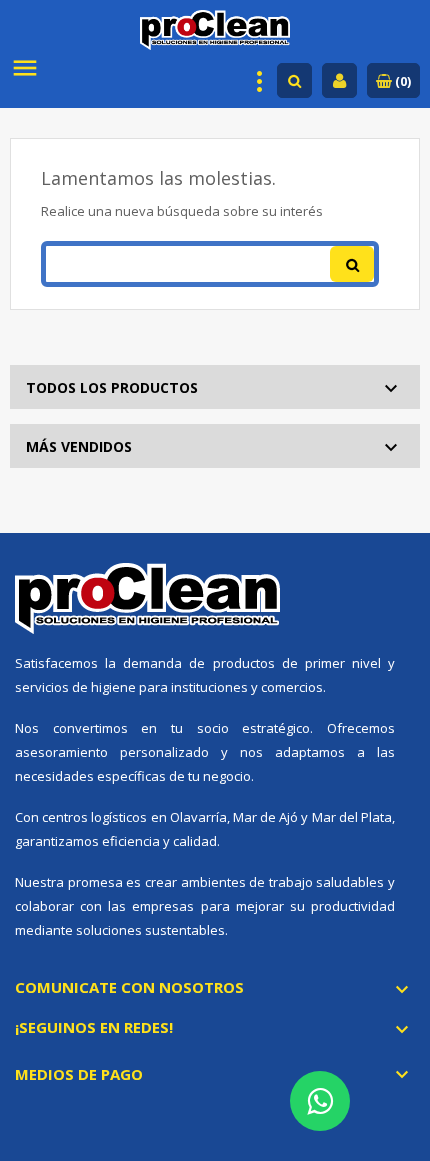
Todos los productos (112, 387)
